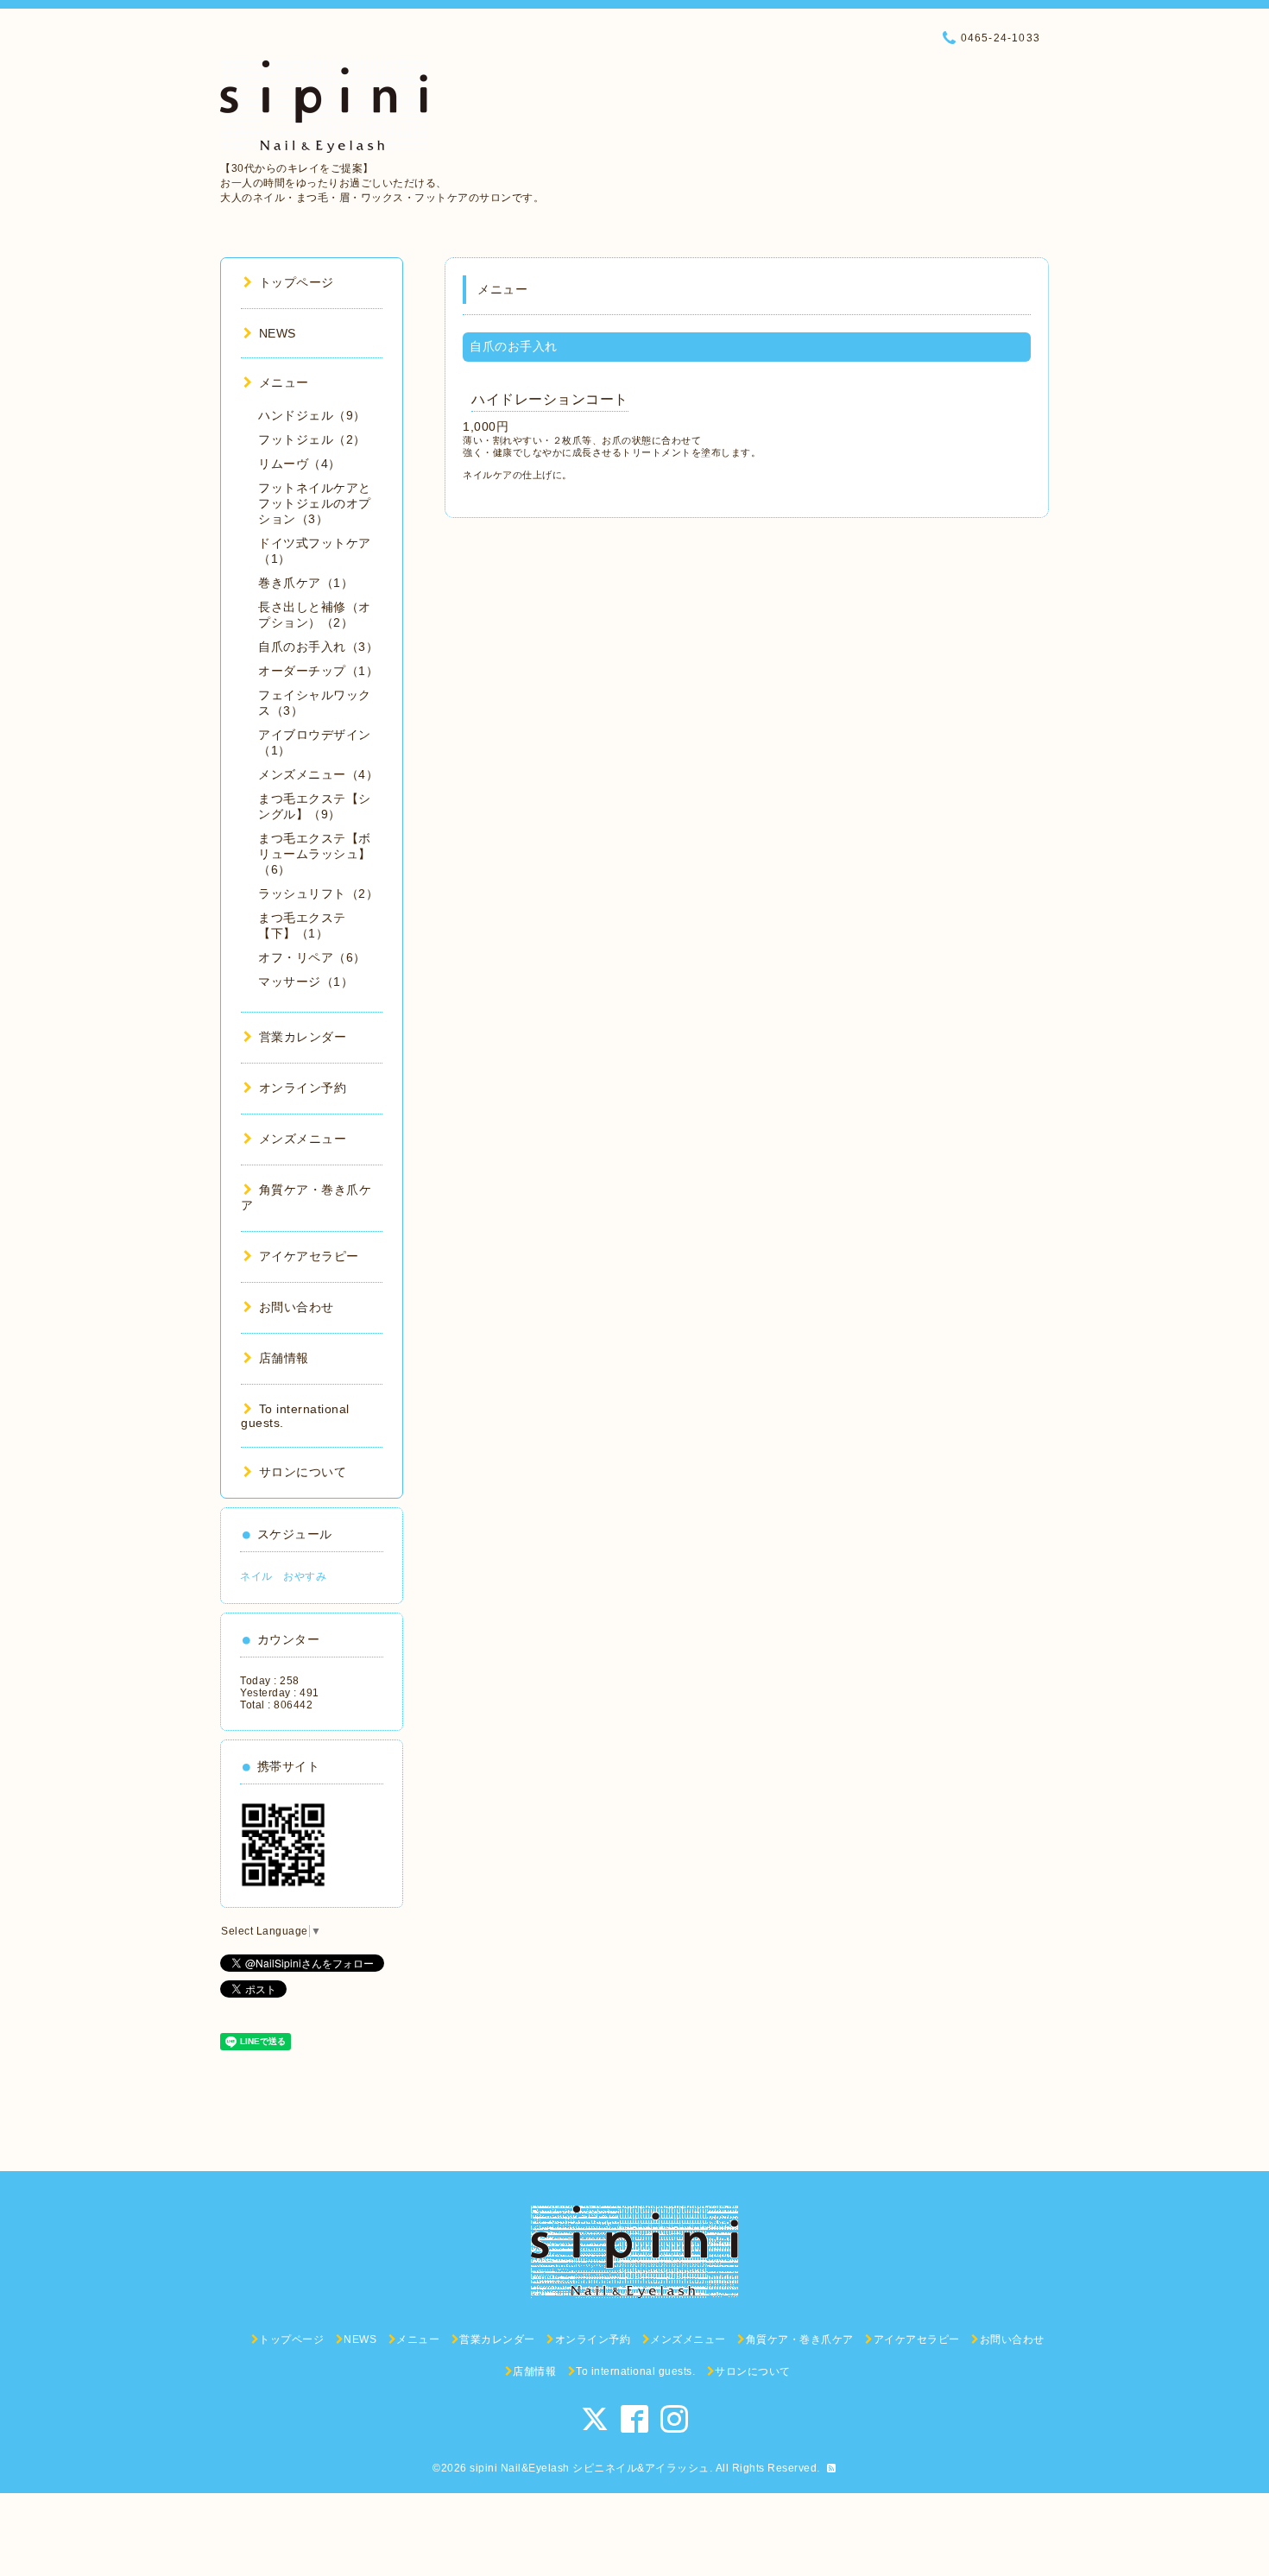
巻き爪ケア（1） (306, 583)
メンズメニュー (303, 1139)
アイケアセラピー (309, 1256)
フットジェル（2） (312, 439)
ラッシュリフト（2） (318, 893)
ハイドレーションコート (550, 399)
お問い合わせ (297, 1307)
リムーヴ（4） (300, 464)
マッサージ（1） (306, 982)
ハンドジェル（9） (312, 415)
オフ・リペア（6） (312, 957)
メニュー (284, 382)
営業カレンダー (303, 1037)
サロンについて (303, 1472)
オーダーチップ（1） (318, 671)
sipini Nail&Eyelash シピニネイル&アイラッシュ (590, 2468)
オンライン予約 (303, 1088)
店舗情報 (284, 1358)
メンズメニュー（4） (318, 774)
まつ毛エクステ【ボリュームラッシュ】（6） (315, 854)
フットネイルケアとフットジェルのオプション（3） (315, 503)
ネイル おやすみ (283, 1576)
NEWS (278, 333)
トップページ (297, 282)
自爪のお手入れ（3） (318, 647)
